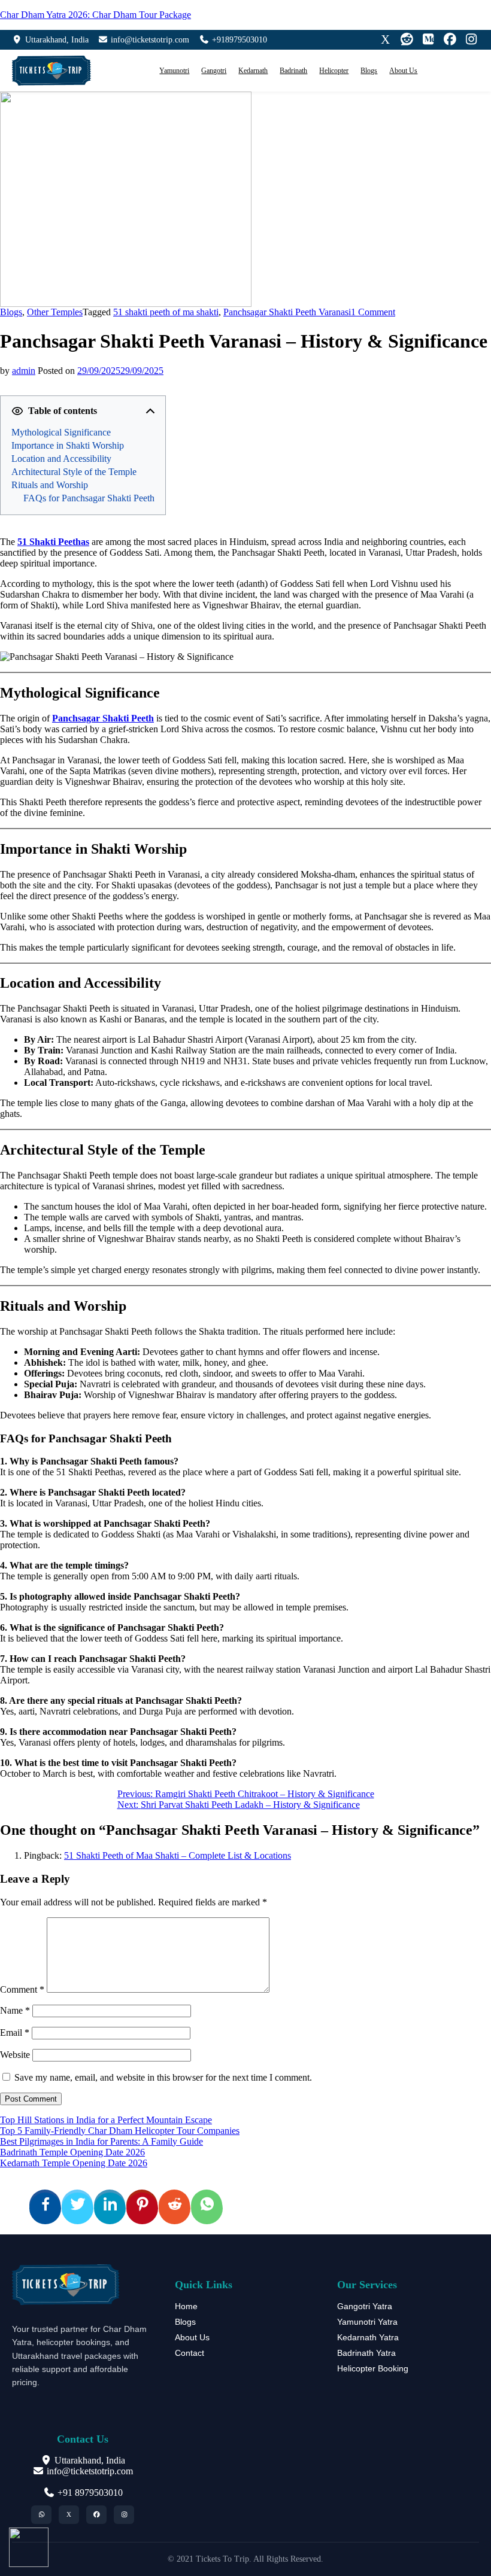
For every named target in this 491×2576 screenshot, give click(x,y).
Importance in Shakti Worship (68, 445)
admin (24, 371)
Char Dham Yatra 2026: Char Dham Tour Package (96, 15)
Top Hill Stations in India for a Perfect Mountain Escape (106, 2120)
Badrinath (293, 71)
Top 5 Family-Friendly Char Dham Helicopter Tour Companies (120, 2131)
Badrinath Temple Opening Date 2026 (72, 2152)
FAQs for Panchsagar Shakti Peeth (89, 498)
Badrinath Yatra (366, 2353)
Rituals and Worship (50, 485)
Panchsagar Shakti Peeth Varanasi (287, 312)
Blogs (369, 71)
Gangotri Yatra (365, 2306)
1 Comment (373, 312)
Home (186, 2306)
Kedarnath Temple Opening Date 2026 (74, 2163)
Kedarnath (253, 71)
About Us (403, 71)
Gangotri (214, 71)
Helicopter (334, 71)
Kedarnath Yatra (368, 2337)
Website (15, 2055)
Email (15, 2033)
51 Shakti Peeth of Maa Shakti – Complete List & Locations (178, 1855)
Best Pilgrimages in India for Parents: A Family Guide (101, 2141)
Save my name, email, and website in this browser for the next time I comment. (163, 2077)
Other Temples (55, 312)
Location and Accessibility (61, 459)
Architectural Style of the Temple (74, 472)
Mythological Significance (61, 432)
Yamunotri (174, 71)
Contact (190, 2353)
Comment (22, 1989)
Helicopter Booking (373, 2368)
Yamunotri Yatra (367, 2322)
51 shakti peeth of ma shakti (166, 312)
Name (15, 2010)
